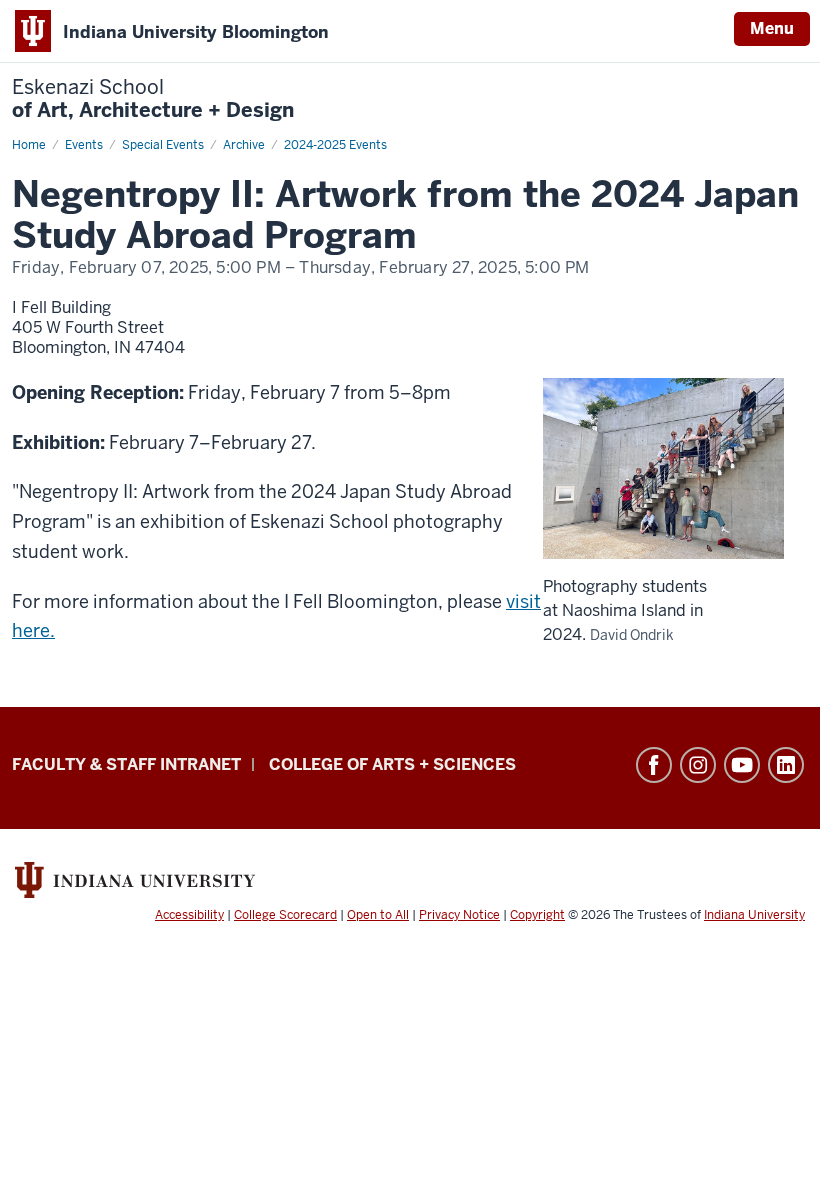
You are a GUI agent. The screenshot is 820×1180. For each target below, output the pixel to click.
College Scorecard (285, 915)
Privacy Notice (459, 915)
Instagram (698, 765)
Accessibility (189, 915)
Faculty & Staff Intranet (126, 764)
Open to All (378, 915)
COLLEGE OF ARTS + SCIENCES (392, 764)
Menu (772, 28)
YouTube (742, 765)
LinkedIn (786, 765)
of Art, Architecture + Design (153, 99)
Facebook (654, 765)
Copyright (537, 915)
